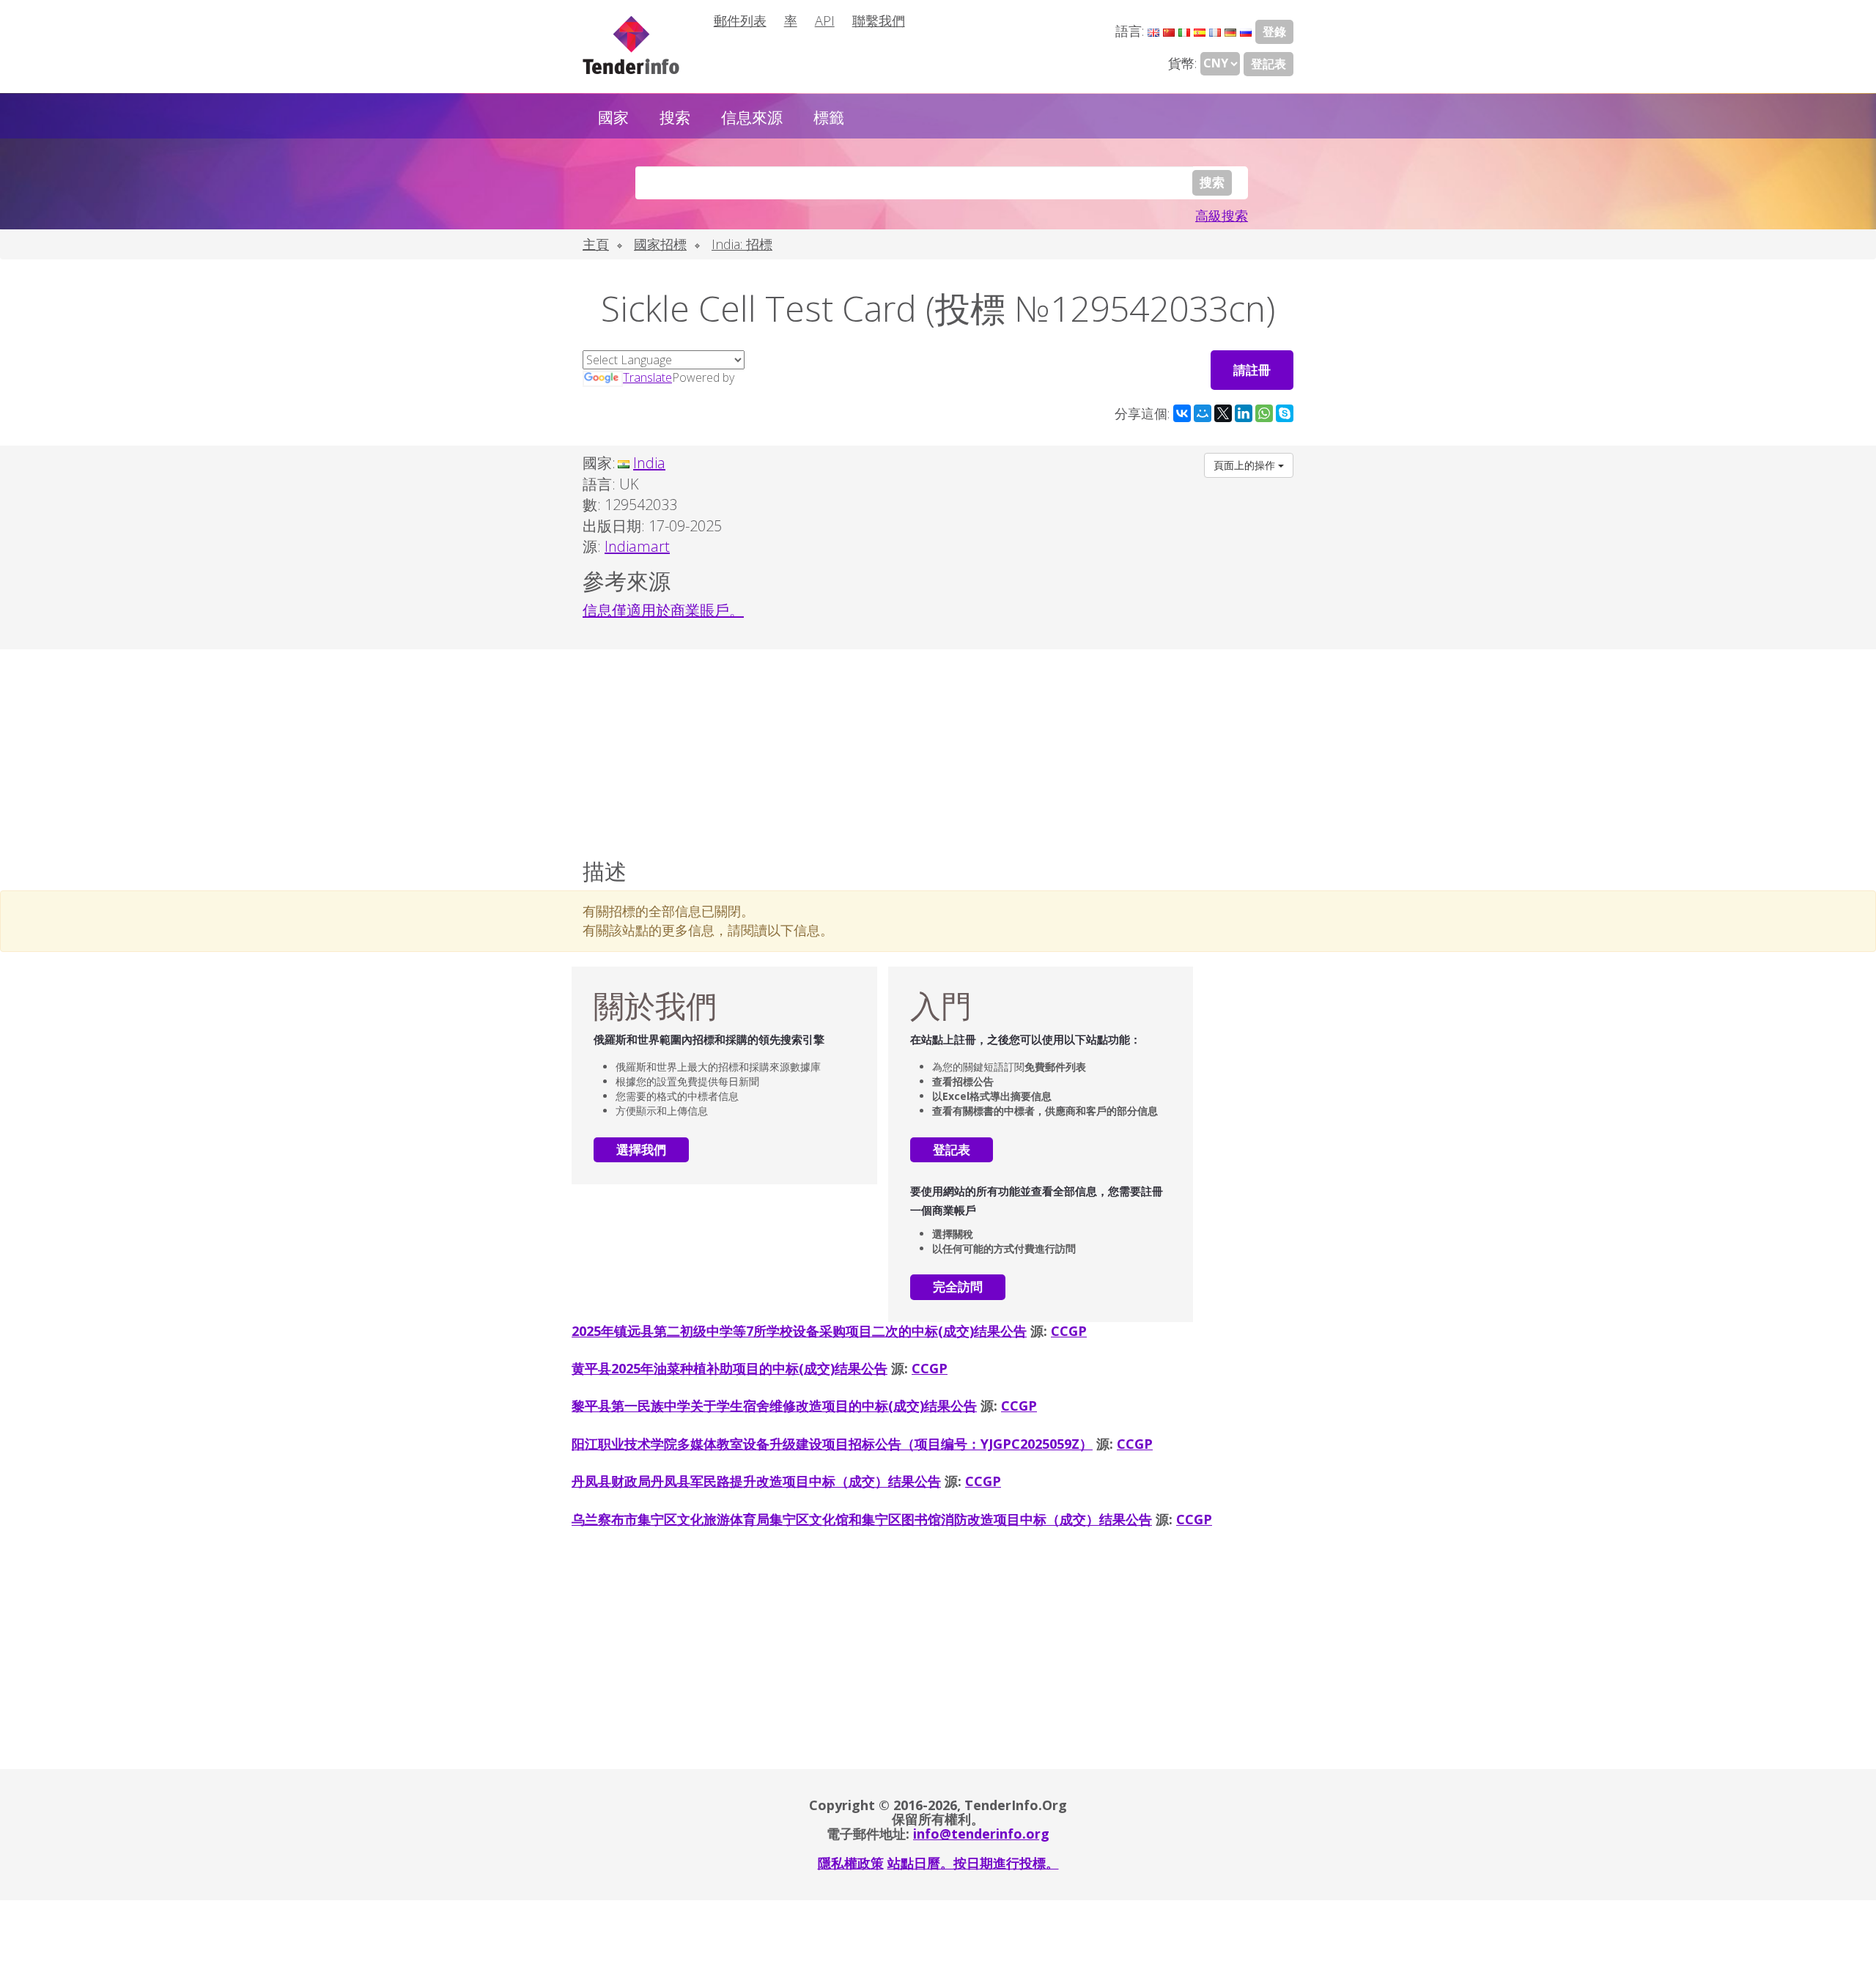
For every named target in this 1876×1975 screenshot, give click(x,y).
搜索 (675, 117)
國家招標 (660, 244)
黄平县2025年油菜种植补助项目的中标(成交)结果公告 (730, 1368)
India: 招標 (742, 244)
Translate (647, 377)
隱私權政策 (851, 1863)
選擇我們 (641, 1149)
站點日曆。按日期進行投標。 (973, 1863)
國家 (613, 117)
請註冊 (1252, 370)
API (825, 21)
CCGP (1069, 1331)
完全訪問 (958, 1286)
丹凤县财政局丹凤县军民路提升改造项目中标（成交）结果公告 (756, 1481)
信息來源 (752, 117)
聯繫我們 (879, 21)
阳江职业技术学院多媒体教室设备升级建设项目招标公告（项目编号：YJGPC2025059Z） (832, 1444)
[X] (1223, 413)
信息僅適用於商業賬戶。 (663, 610)
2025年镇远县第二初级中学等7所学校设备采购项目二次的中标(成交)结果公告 (799, 1331)
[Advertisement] (938, 750)
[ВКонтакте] (1182, 413)
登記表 (1268, 64)
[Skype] (1285, 413)
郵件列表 (740, 21)
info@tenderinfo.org (981, 1834)
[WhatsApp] (1264, 413)
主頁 (596, 244)
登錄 (1274, 32)
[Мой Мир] (1203, 413)
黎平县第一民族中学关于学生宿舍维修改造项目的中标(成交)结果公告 (774, 1406)
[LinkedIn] (1244, 413)
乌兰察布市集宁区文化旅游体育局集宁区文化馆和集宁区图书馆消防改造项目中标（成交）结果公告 (862, 1519)
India (649, 463)
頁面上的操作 (1246, 465)
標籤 (829, 117)
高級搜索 (1222, 215)
